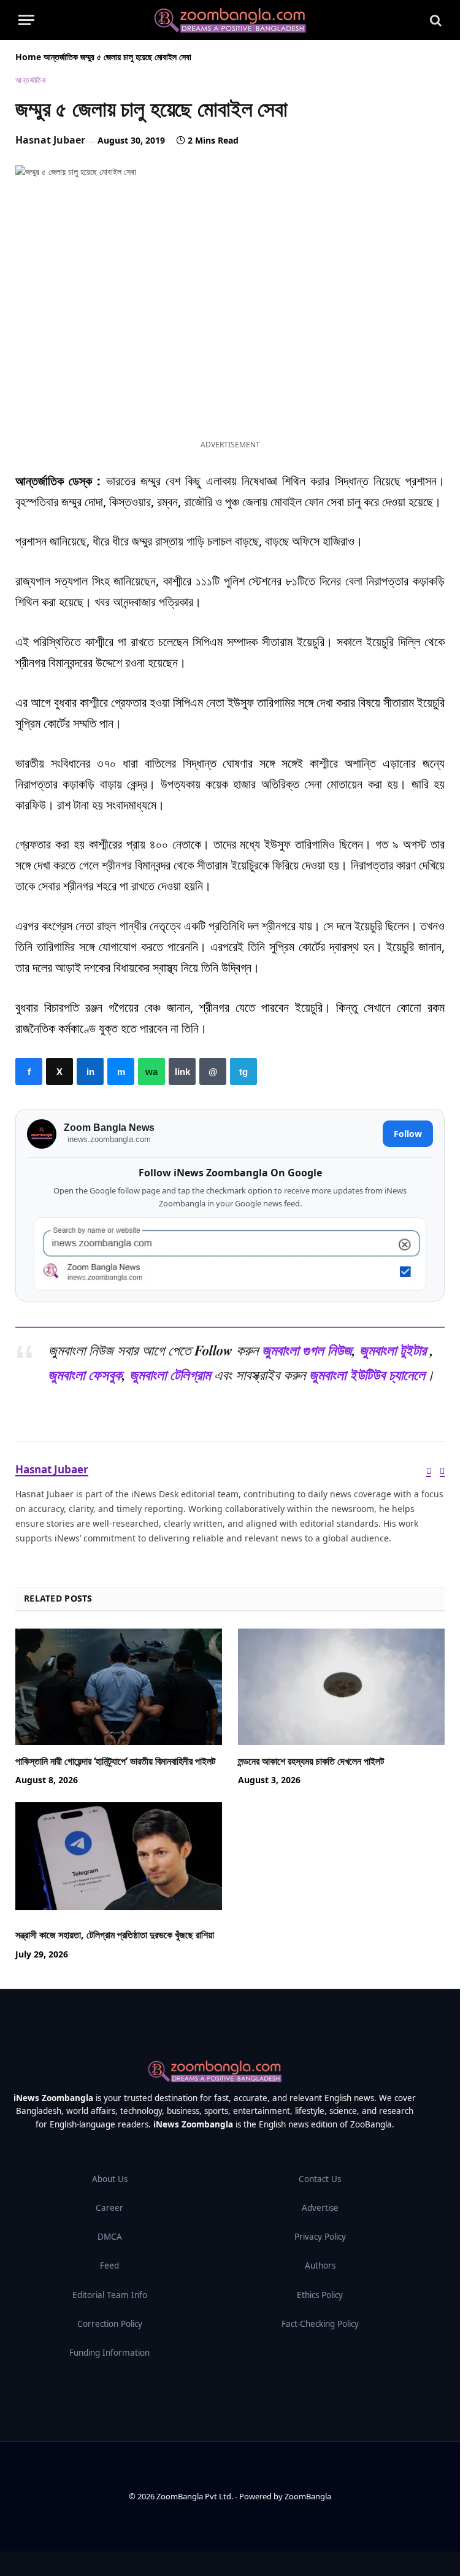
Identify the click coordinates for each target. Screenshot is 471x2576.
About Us (110, 2179)
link (182, 1071)
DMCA (110, 2237)
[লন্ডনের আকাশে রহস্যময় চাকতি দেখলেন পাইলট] (341, 1687)
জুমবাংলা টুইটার (393, 1350)
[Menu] (26, 20)
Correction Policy (110, 2324)
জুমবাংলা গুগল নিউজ (307, 1350)
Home (28, 57)
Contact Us (320, 2179)
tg (243, 1071)
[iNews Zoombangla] (230, 20)
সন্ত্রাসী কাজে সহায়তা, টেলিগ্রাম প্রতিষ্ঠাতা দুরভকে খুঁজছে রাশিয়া (115, 1935)
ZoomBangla (308, 2496)
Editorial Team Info (110, 2295)
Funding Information (109, 2353)
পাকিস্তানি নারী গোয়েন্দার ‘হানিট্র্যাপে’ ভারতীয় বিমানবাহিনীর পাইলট (115, 1761)
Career (109, 2208)
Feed (109, 2266)
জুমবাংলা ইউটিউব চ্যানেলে (367, 1375)
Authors (320, 2266)
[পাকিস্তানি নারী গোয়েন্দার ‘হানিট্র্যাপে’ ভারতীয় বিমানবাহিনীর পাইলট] (119, 1687)
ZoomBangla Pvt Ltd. (196, 2496)
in (90, 1071)
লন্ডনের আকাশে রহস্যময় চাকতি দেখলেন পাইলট (311, 1761)
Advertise (320, 2208)
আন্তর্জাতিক (61, 57)
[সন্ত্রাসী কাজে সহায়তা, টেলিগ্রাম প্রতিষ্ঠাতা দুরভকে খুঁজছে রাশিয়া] (119, 1861)
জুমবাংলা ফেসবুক (85, 1375)
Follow (408, 1134)
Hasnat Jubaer (50, 140)
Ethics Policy (320, 2295)
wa (151, 1071)
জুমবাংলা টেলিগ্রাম (170, 1375)
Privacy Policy (320, 2237)
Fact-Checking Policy (320, 2324)
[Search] (435, 20)
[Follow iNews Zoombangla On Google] (230, 1255)
